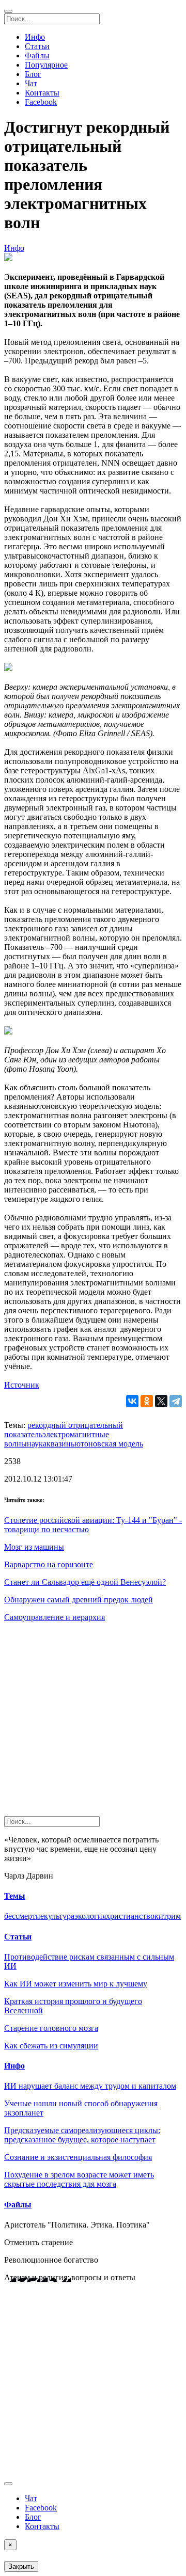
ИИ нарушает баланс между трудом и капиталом (90, 2086)
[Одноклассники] (147, 1401)
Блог (33, 74)
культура (59, 1916)
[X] (161, 1401)
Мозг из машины (34, 1547)
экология (90, 1916)
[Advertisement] (93, 1723)
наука (37, 1444)
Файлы (37, 55)
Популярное (46, 65)
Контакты (42, 93)
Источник (22, 1385)
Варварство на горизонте (49, 1564)
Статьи (37, 46)
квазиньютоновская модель (95, 1444)
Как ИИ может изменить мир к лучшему (76, 1984)
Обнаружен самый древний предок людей (79, 1600)
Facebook (41, 102)
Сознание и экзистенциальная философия (78, 2157)
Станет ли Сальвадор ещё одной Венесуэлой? (85, 1582)
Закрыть (21, 2566)
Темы (15, 1896)
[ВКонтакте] (132, 1401)
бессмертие (24, 1916)
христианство (130, 1916)
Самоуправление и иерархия (55, 1617)
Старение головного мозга (51, 2028)
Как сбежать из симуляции (51, 2046)
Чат (31, 83)
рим (174, 1916)
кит (161, 1916)
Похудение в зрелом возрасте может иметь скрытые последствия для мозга (79, 2179)
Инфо (35, 37)
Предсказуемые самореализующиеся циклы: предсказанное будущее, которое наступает (82, 2135)
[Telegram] (176, 1401)
